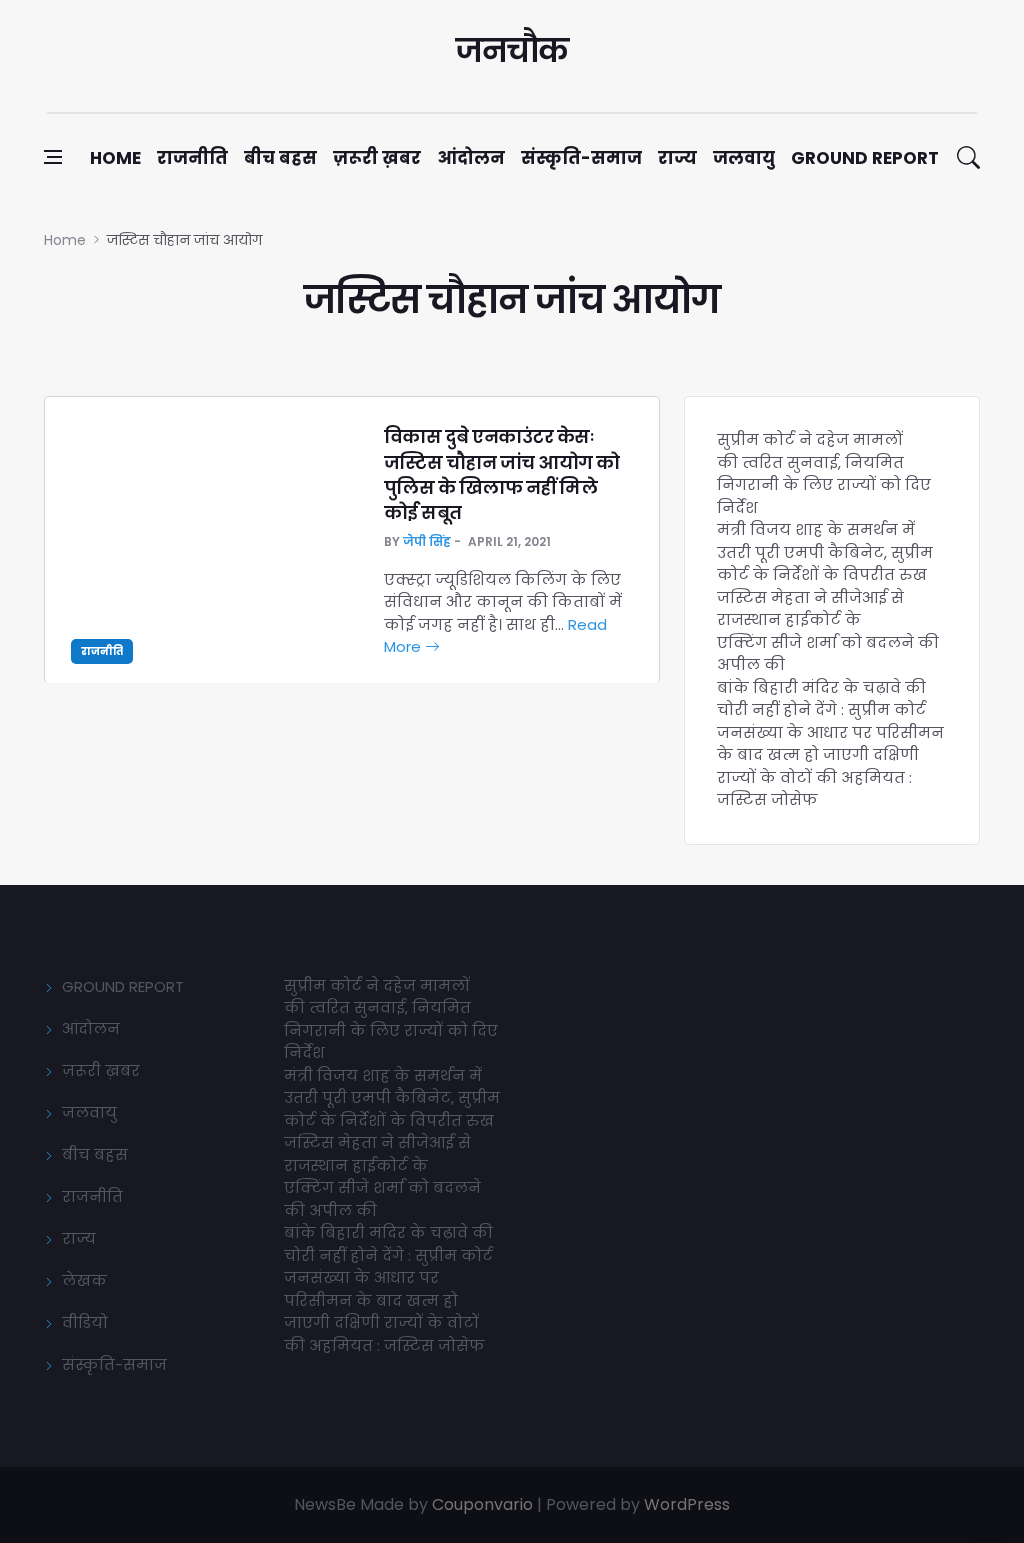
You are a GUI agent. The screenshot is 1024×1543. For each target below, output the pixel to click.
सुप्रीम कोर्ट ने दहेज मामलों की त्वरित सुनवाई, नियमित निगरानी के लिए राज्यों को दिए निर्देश (824, 473)
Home (115, 158)
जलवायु (744, 158)
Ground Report (865, 158)
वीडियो (85, 1322)
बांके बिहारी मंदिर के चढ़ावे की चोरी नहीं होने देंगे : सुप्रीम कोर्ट (821, 699)
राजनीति (192, 158)
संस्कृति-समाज (581, 158)
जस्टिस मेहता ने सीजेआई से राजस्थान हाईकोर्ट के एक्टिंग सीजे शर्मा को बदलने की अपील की (828, 631)
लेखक (84, 1280)
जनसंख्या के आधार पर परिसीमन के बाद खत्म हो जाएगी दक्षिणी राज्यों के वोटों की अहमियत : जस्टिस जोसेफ (830, 766)
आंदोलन (471, 158)
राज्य (677, 158)
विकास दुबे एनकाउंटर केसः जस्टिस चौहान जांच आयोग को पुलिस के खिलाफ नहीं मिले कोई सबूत (502, 474)
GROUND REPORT (123, 986)
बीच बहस (280, 158)
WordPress (687, 1504)
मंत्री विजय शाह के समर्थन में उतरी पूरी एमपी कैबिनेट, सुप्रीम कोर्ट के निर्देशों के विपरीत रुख (825, 552)
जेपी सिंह (427, 541)
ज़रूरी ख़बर (377, 158)
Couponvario (482, 1504)
